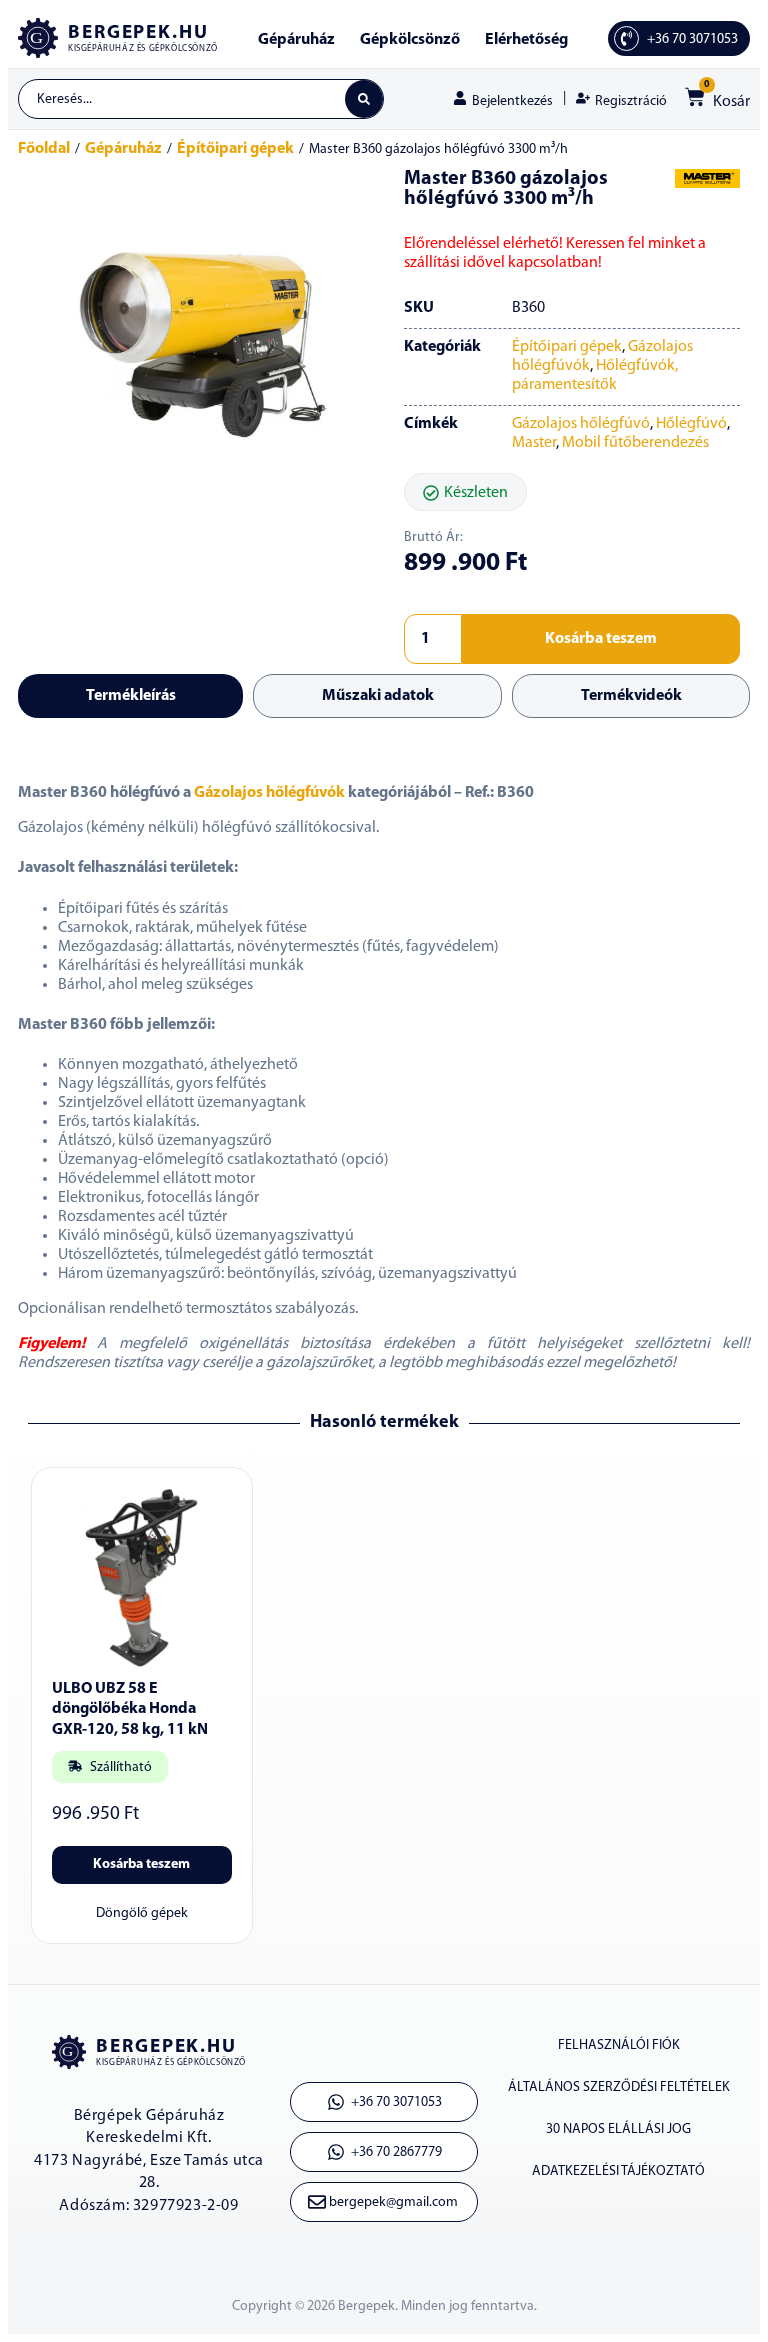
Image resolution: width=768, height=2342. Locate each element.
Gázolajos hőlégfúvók (269, 793)
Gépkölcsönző (410, 40)
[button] (465, 492)
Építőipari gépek (235, 149)
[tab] (130, 696)
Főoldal (44, 149)
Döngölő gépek (142, 1913)
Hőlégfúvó (691, 424)
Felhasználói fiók (619, 2045)
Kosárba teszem (601, 639)
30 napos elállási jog (618, 2129)
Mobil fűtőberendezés (635, 443)
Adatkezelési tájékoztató (618, 2171)
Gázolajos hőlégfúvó (581, 424)
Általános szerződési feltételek (619, 2087)
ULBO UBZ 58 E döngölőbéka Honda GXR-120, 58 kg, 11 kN (130, 1710)
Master (534, 443)
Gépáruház (296, 40)
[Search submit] (364, 99)
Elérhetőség (526, 40)
